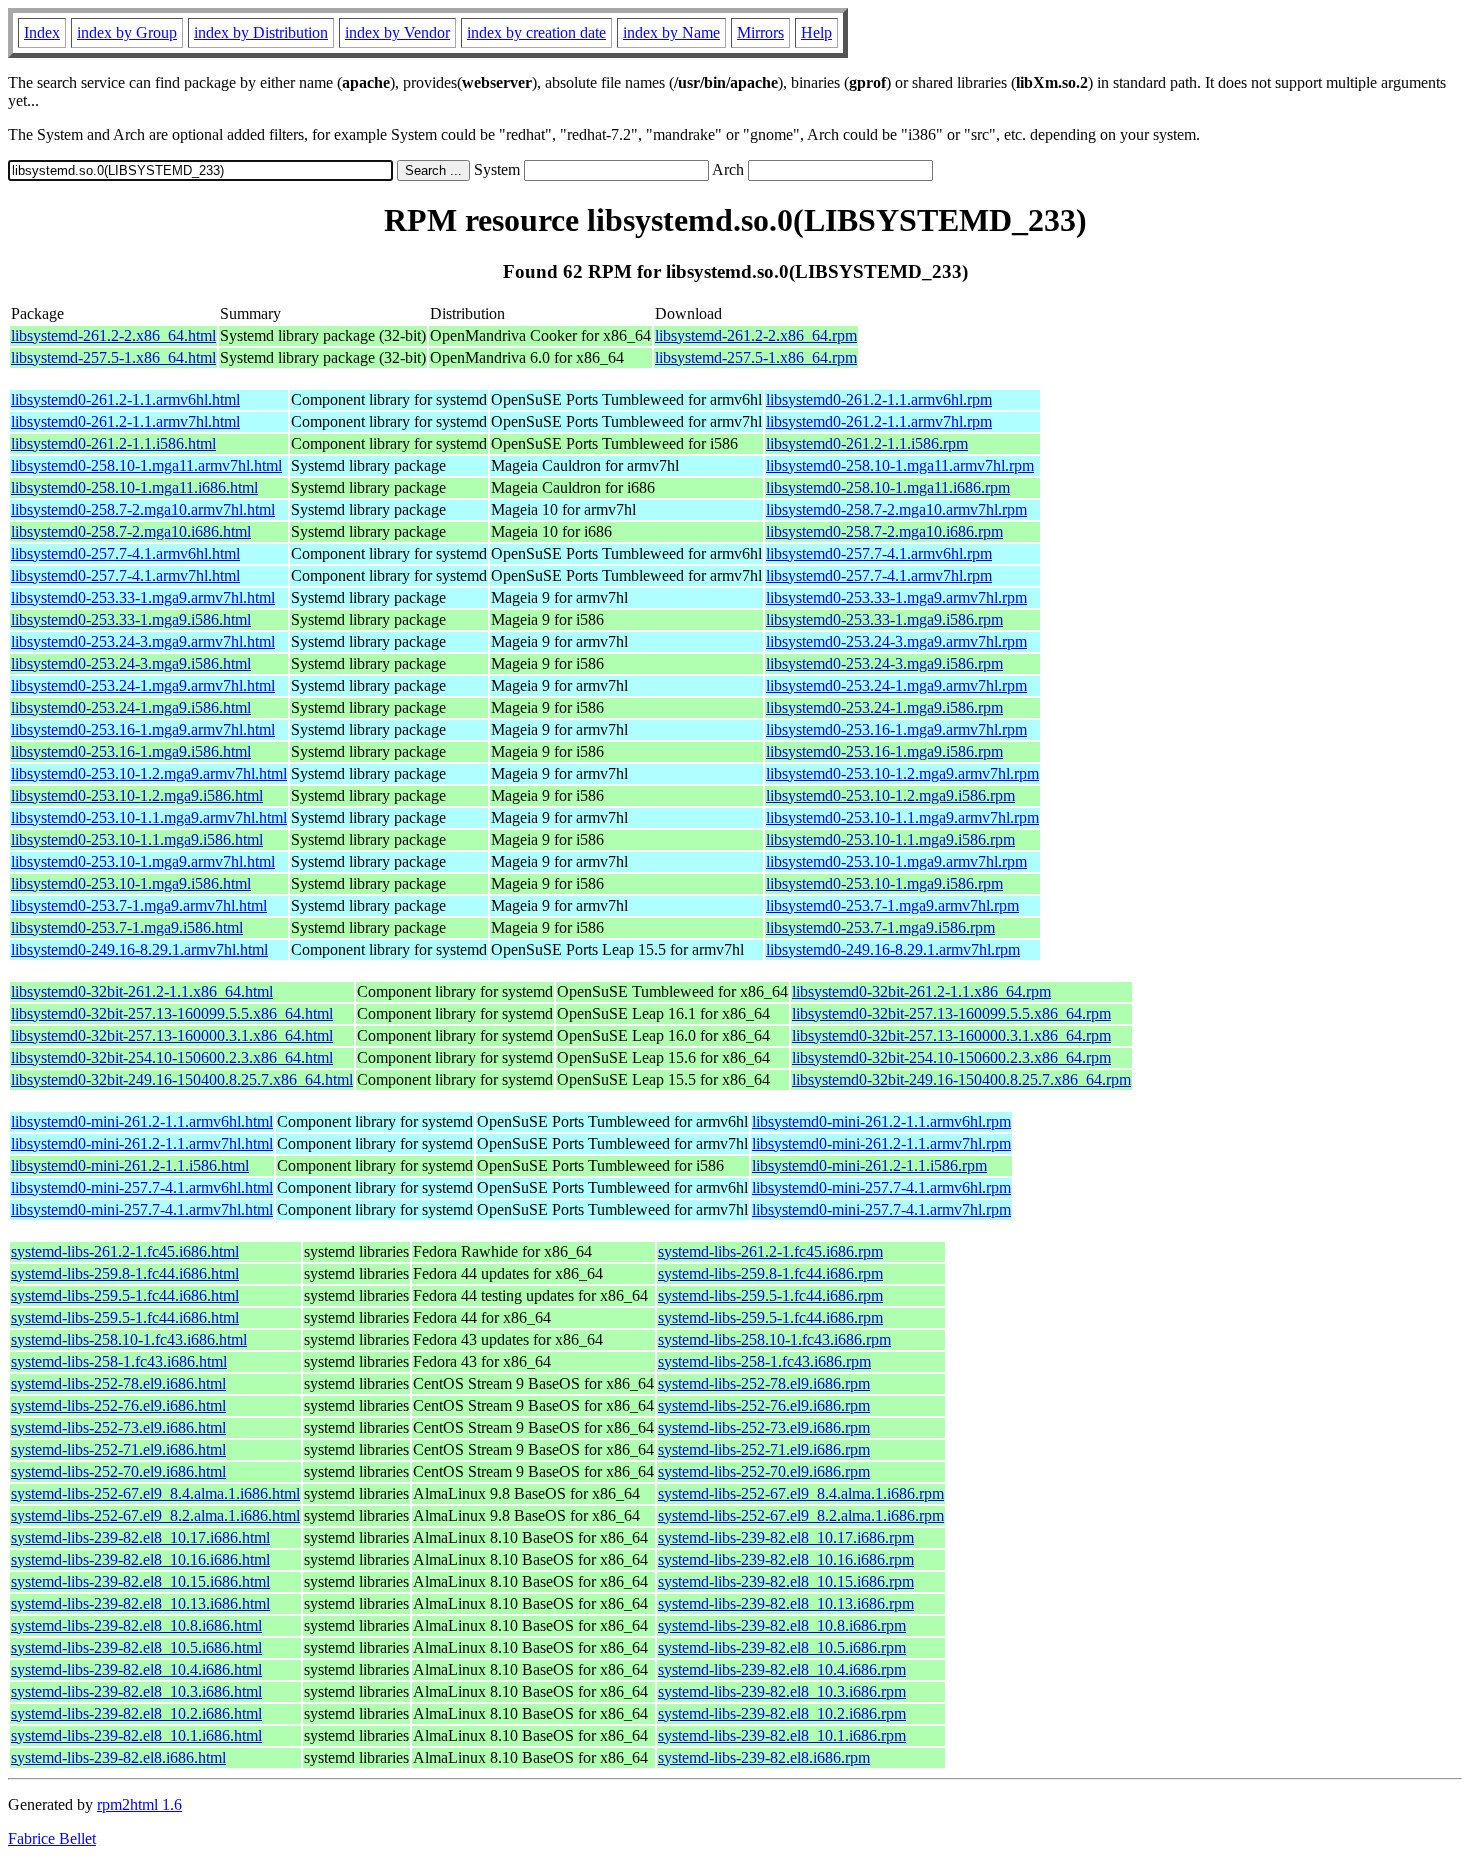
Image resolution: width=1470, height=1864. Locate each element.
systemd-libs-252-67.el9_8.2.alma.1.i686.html (155, 1515)
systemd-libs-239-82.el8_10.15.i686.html (140, 1581)
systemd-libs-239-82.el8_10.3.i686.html (136, 1691)
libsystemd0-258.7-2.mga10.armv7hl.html (143, 509)
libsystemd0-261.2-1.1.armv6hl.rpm (879, 399)
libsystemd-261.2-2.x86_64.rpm (756, 335)
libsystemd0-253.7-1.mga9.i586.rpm (880, 927)
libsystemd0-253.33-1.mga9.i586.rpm (884, 619)
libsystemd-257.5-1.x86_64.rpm (756, 357)
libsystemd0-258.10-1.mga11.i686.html (134, 487)
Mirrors (760, 32)
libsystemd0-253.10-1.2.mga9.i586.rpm (890, 795)
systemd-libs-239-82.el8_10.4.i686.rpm (782, 1669)
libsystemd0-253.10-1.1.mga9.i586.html (137, 839)
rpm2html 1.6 (139, 1804)
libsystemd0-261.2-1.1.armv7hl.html (125, 421)
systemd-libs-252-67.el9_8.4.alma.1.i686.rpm (801, 1493)
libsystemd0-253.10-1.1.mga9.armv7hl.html (149, 817)
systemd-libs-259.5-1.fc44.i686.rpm (770, 1295)
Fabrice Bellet (52, 1838)
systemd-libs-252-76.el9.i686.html (118, 1405)
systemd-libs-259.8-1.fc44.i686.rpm (770, 1273)
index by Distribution (261, 32)
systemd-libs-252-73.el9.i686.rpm (764, 1427)
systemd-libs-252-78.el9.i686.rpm (764, 1383)
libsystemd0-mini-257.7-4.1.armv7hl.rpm (881, 1209)
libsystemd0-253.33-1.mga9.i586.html (131, 619)
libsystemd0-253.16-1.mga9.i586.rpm (884, 751)
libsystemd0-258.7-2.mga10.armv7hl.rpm (896, 509)
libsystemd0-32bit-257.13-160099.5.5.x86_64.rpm (951, 1013)
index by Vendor (397, 32)
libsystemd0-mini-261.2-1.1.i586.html (130, 1165)
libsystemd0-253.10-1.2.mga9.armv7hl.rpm (902, 773)
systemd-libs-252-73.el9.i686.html (118, 1427)
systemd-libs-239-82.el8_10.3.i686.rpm (782, 1691)
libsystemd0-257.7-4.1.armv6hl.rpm (879, 553)
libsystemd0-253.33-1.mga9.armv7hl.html (143, 597)
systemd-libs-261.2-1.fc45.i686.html (125, 1251)
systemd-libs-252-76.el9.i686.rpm (764, 1405)
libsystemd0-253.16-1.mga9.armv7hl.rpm (896, 729)
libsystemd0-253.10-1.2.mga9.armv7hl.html (149, 773)
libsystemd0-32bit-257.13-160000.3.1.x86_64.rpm (951, 1035)
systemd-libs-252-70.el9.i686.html (118, 1471)
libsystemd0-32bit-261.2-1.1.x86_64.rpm (921, 991)
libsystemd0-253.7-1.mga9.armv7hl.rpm (892, 905)
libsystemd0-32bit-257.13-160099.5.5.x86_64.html (172, 1013)
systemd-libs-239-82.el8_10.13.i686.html (140, 1603)
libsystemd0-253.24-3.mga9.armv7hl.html (143, 641)
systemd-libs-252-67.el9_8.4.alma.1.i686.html (155, 1493)
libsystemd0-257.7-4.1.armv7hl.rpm (879, 575)
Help (816, 32)
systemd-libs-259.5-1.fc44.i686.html (125, 1295)
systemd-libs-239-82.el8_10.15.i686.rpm (786, 1581)
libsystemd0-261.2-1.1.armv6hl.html (125, 399)
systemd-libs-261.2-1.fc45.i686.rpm (770, 1251)
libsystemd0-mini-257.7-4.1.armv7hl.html (142, 1209)
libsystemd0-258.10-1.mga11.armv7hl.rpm (900, 465)
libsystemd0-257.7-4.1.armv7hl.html (125, 575)
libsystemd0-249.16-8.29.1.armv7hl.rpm (893, 949)
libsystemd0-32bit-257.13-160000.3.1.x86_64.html (172, 1035)
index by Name (671, 32)
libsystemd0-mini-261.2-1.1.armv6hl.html (142, 1121)
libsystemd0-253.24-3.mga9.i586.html (131, 663)
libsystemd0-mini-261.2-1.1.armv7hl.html (142, 1143)
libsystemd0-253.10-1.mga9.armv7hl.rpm (896, 861)
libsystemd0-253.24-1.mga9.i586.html (131, 707)
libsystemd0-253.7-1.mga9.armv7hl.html (139, 905)
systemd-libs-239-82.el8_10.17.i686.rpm (786, 1537)
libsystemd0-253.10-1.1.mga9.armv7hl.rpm (902, 817)
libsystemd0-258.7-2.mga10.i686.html (131, 531)
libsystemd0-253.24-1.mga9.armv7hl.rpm (896, 685)
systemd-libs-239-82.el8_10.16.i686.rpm (786, 1559)
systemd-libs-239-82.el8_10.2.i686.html (136, 1713)
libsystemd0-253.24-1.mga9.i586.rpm (884, 707)
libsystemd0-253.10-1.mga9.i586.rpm (884, 883)
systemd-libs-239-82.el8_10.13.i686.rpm (786, 1603)
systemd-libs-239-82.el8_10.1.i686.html (136, 1735)
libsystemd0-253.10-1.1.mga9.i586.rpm (890, 839)
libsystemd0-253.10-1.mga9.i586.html (131, 883)
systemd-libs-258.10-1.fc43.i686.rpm (774, 1339)
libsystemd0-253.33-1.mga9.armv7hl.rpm (896, 597)
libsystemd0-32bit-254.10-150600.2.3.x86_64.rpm (951, 1057)
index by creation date (536, 32)
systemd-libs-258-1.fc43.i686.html (119, 1361)
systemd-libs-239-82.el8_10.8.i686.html (136, 1625)
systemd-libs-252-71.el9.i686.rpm (764, 1449)
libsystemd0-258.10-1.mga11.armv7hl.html (146, 465)
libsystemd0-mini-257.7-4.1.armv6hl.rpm (881, 1187)
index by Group (127, 32)
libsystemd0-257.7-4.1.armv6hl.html (125, 553)
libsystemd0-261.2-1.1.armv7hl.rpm (879, 421)
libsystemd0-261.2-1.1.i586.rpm (867, 443)
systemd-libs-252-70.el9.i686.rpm (764, 1471)
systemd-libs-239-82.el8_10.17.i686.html (140, 1537)
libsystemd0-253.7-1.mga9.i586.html (127, 927)
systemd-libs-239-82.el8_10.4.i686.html (136, 1669)
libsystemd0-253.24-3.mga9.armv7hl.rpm (896, 641)
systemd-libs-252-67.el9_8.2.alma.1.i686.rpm (801, 1515)
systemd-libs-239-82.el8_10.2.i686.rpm (782, 1713)
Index (42, 32)
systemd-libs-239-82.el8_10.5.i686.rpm (782, 1647)
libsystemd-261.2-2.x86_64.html (113, 335)
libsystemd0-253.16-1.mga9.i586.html (131, 751)
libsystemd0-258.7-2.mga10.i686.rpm (884, 531)
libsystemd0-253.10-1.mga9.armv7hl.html (143, 861)
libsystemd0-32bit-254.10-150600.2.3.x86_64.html (172, 1057)
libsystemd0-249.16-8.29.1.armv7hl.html (139, 949)
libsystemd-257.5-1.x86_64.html (113, 357)
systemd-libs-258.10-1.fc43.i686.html (129, 1339)
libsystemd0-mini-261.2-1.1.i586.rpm (869, 1165)
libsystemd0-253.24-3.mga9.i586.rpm (884, 663)
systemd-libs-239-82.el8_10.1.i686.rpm (782, 1735)
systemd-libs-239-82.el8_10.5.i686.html (136, 1647)
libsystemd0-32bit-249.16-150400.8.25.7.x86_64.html (182, 1079)
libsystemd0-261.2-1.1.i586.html (113, 443)
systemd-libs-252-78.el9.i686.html (118, 1383)
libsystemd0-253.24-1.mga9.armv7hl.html (143, 685)
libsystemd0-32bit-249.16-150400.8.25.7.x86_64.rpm (961, 1079)
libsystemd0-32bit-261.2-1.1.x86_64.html (142, 991)
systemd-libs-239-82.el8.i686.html (118, 1757)
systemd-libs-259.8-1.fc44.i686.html (125, 1273)
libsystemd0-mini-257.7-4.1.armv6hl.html (142, 1187)
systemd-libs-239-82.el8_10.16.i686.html (140, 1559)
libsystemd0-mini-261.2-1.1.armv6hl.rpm (881, 1121)
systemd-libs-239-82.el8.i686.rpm (764, 1757)
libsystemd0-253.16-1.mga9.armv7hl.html (143, 729)
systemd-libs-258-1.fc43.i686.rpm (764, 1361)
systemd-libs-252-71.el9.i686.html (118, 1449)
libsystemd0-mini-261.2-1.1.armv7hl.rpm (881, 1143)
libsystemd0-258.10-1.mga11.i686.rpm (888, 487)
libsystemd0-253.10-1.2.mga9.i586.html (137, 795)
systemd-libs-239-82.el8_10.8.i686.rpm (782, 1625)
